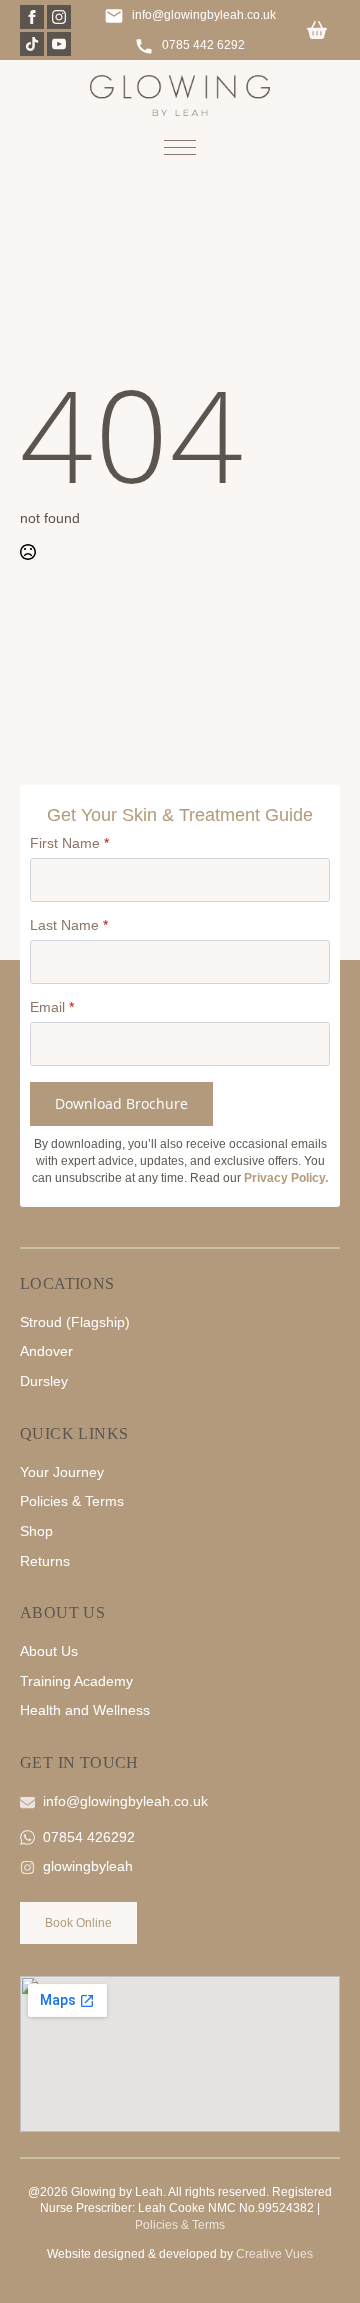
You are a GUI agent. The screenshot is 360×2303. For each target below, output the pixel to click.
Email (52, 1007)
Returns (45, 1561)
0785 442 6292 (203, 45)
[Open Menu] (180, 147)
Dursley (44, 1381)
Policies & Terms (72, 1501)
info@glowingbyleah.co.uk (204, 15)
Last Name (69, 925)
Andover (46, 1351)
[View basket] (317, 31)
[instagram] (59, 17)
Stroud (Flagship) (75, 1322)
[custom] (32, 44)
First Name (69, 843)
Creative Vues (274, 2254)
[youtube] (59, 44)
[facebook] (32, 17)
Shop (36, 1531)
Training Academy (76, 1681)
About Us (49, 1651)
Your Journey (62, 1472)
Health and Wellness (85, 1710)
